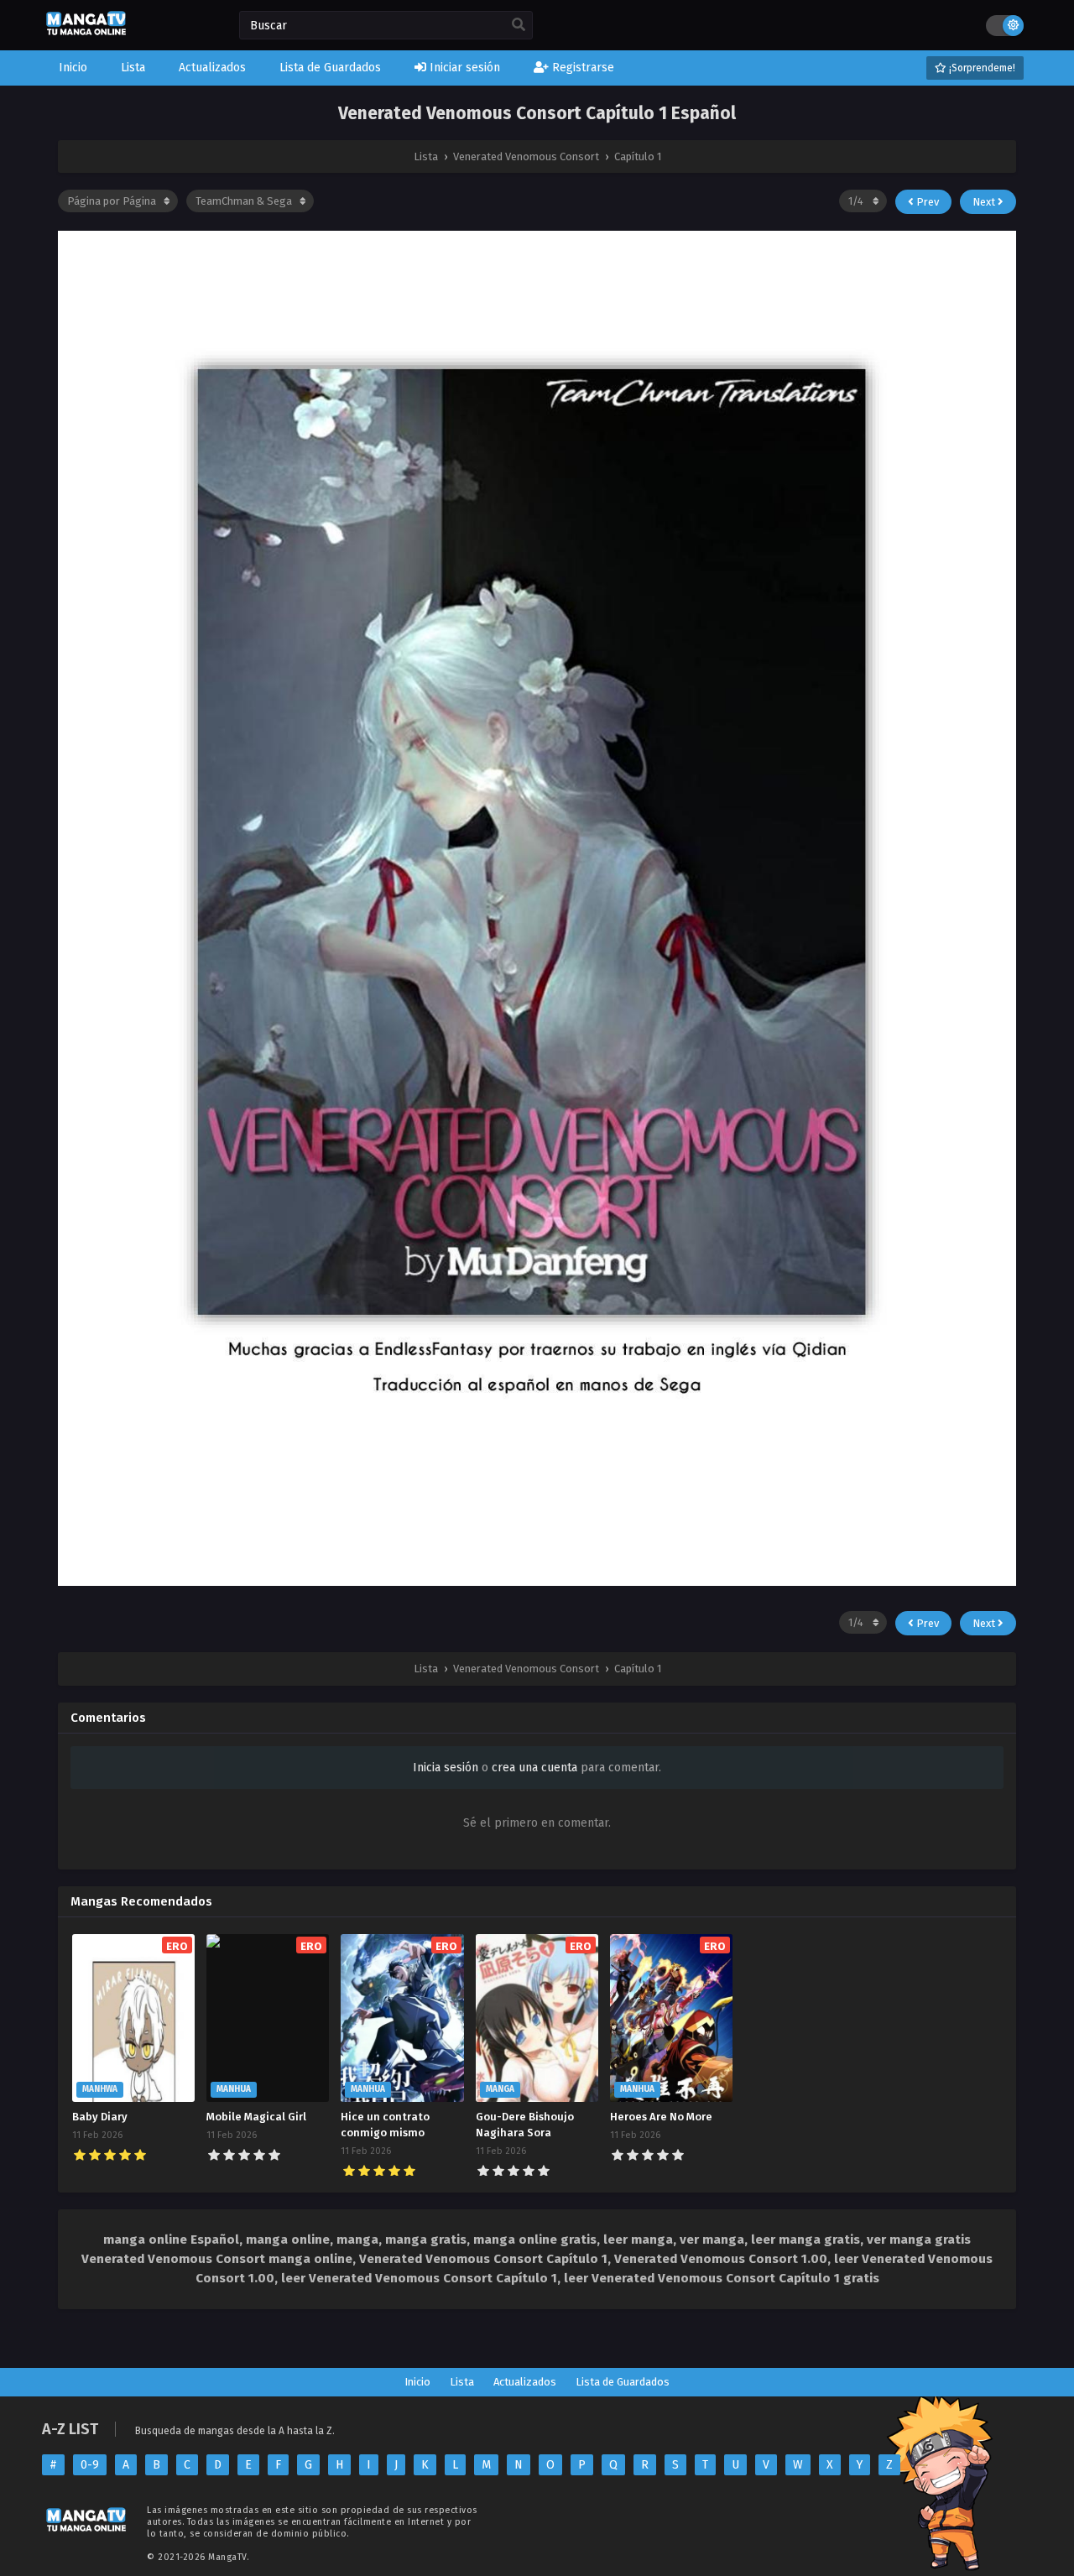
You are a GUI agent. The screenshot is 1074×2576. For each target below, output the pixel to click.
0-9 (90, 2465)
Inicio (417, 2382)
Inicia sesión (446, 1768)
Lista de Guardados (623, 2382)
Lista (462, 2382)
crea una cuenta (534, 1768)
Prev (926, 202)
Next (985, 202)
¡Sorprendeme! (981, 68)
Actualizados (525, 2382)
